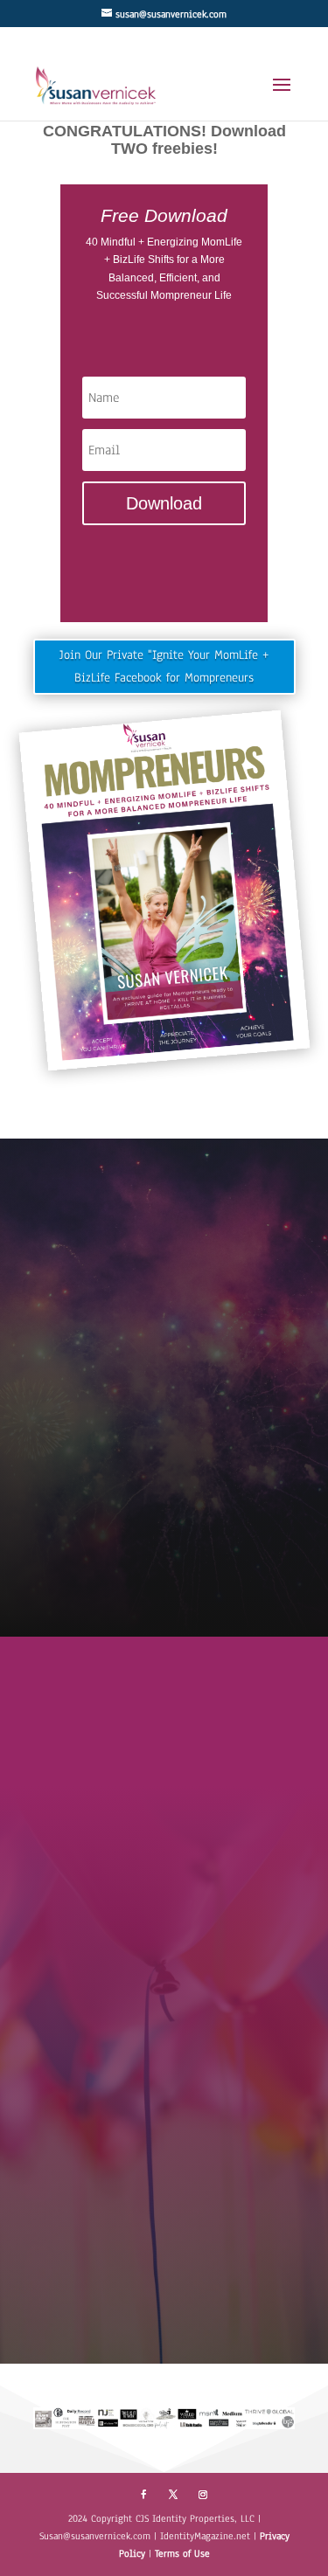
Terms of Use (182, 2553)
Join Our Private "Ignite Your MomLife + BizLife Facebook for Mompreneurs (164, 666)
